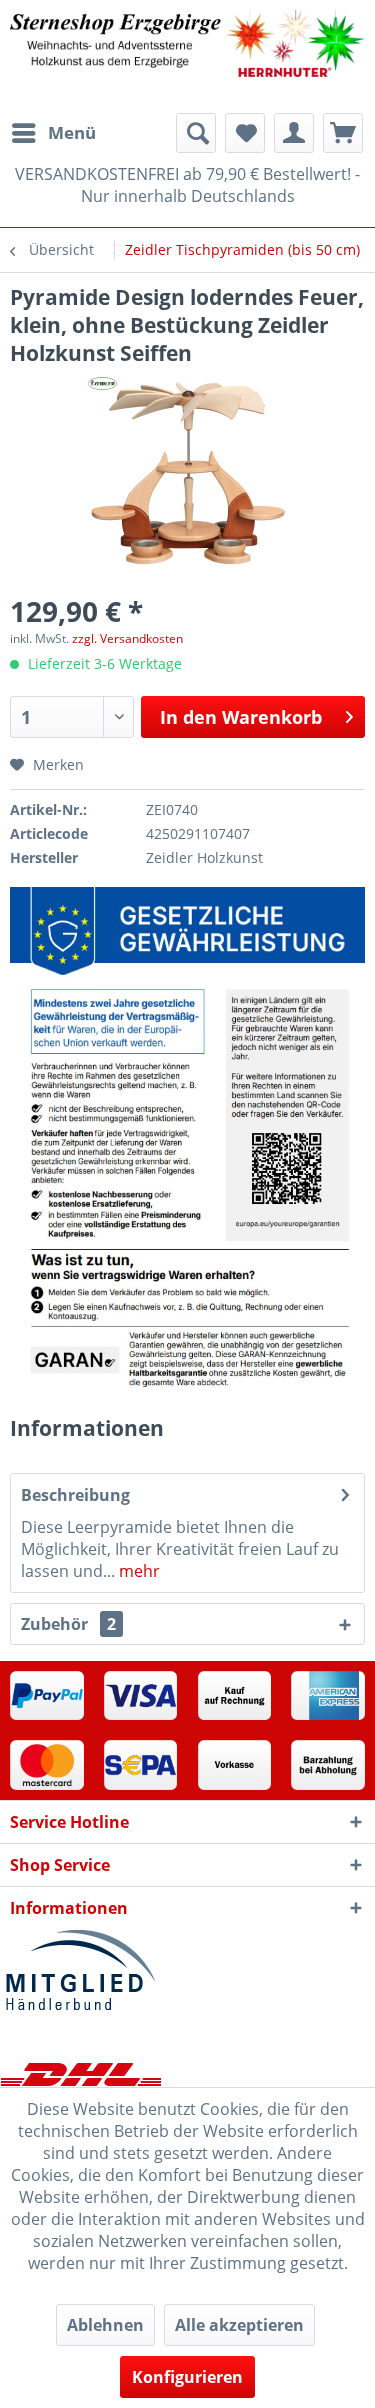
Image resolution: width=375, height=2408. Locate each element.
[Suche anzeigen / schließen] (196, 133)
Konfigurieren (187, 2377)
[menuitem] (53, 133)
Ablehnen (105, 2325)
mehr (137, 1571)
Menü (72, 132)
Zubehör (68, 1624)
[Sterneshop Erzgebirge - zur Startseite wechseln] (187, 56)
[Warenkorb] (343, 133)
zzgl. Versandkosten (127, 638)
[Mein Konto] (294, 133)
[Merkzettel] (245, 133)
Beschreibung (75, 1495)
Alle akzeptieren (239, 2325)
